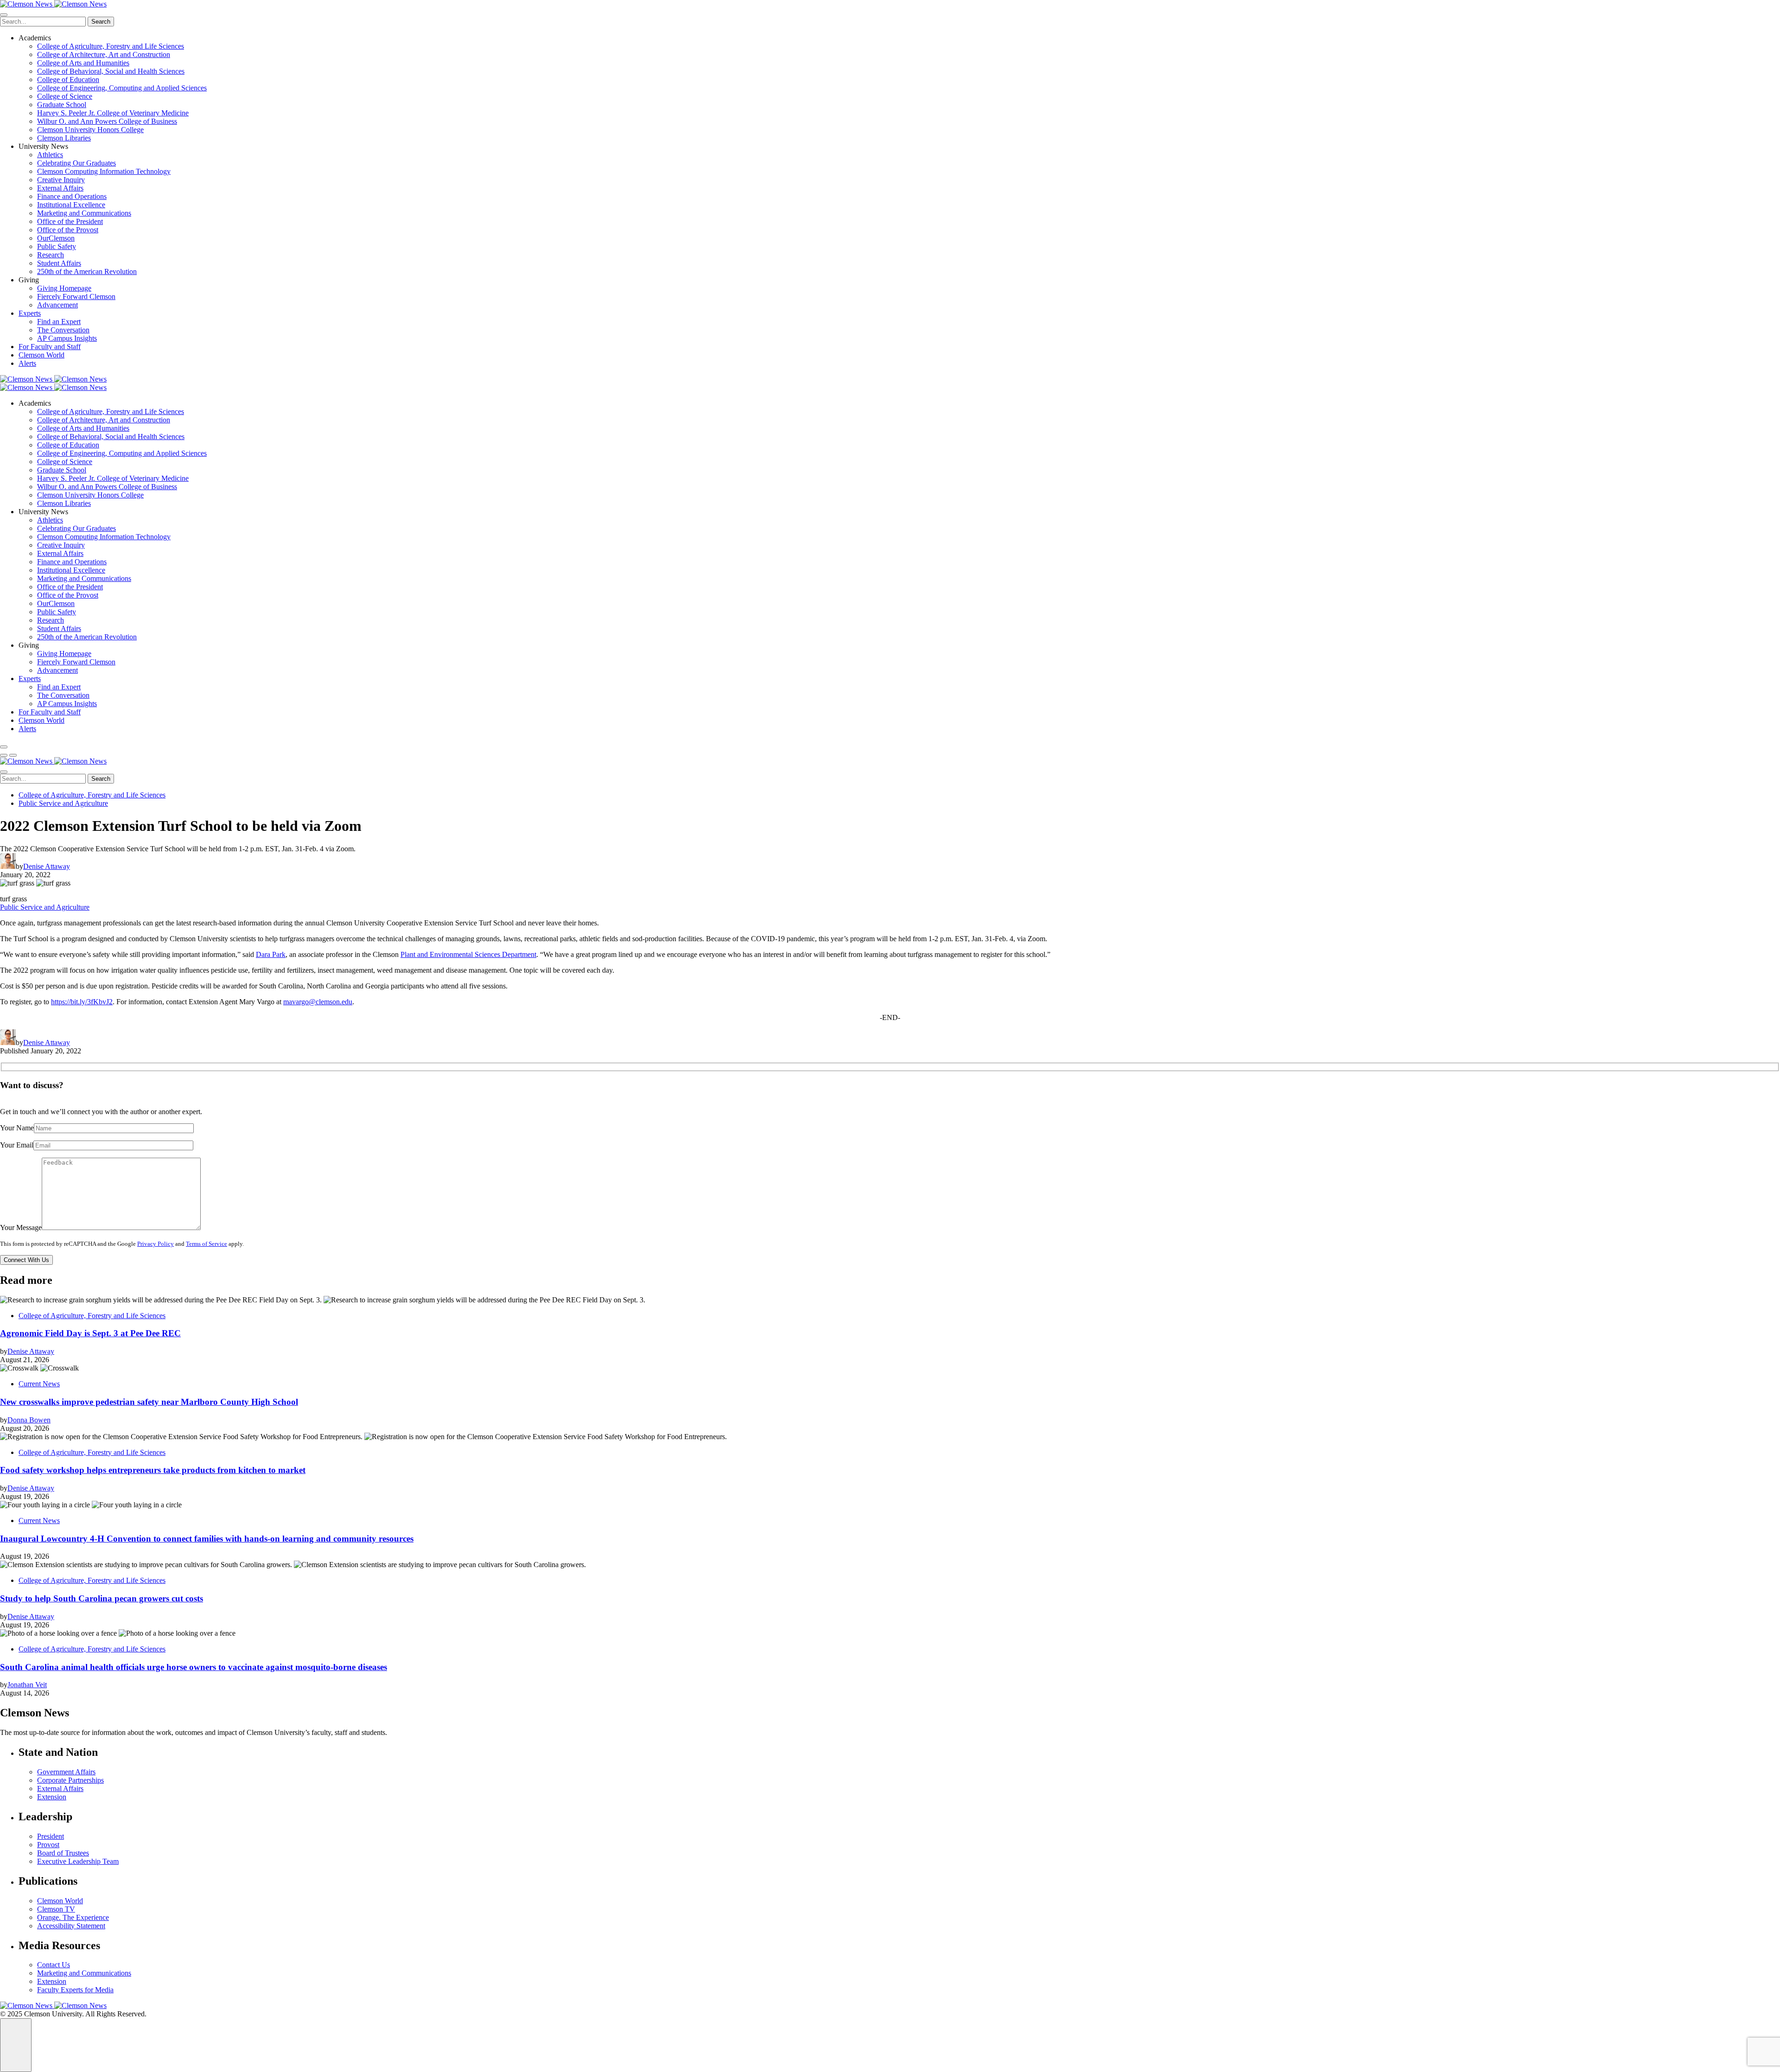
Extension (52, 1797)
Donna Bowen (29, 1420)
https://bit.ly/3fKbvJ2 (82, 1002)
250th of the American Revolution (87, 271)
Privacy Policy (156, 1244)
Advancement (57, 305)
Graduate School (62, 105)
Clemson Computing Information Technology (104, 171)
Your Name (17, 1128)
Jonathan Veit (27, 1685)
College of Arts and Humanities (83, 63)
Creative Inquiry (61, 180)
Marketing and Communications (84, 213)
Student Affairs (59, 263)
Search (101, 22)
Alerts (27, 363)
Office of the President (70, 221)
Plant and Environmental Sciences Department (468, 954)
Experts (30, 313)
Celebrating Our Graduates (76, 163)
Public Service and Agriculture (63, 803)
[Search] (4, 747)
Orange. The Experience (73, 1917)
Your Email (17, 1145)
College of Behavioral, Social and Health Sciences (111, 71)
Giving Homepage (64, 288)
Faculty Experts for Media (75, 1990)
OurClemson (56, 238)
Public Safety (57, 246)
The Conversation (63, 330)
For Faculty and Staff (50, 347)
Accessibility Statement (71, 1926)
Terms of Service (207, 1244)
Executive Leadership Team (78, 1861)
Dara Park (271, 954)
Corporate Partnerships (70, 1780)
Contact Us (54, 1965)
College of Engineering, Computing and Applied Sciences (122, 88)
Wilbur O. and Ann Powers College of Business (107, 121)
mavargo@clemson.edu (318, 1002)
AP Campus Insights (67, 338)
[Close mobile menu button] (4, 15)
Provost (48, 1845)
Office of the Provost (68, 230)
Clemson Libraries (64, 138)
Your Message (21, 1227)
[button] (4, 755)
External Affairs (60, 188)
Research (51, 255)
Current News (39, 1384)
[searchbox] (43, 22)
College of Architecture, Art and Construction (104, 54)
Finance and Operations (72, 196)
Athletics (50, 155)
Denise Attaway (47, 866)
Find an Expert (59, 322)
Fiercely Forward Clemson (76, 296)
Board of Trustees (63, 1853)
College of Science (65, 96)
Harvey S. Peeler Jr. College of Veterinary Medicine (113, 113)
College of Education (68, 80)
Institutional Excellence (71, 205)
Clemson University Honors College (90, 130)
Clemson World (41, 355)
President (51, 1836)
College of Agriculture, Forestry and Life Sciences (111, 46)
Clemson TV (56, 1909)
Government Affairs (66, 1772)
